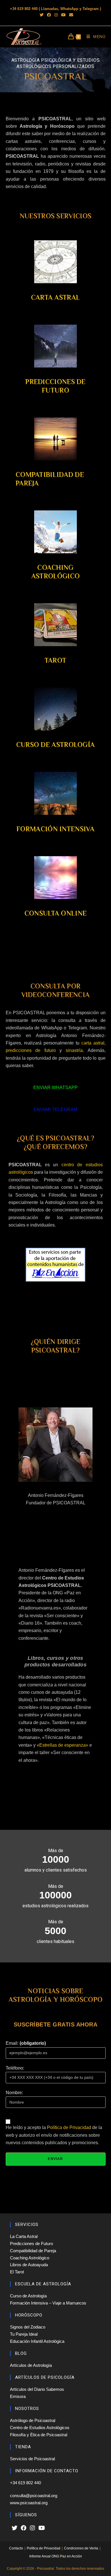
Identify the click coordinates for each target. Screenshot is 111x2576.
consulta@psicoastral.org (34, 2496)
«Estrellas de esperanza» (62, 1745)
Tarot (56, 660)
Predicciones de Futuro (31, 2243)
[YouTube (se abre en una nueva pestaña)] (63, 15)
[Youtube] (42, 2528)
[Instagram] (32, 2528)
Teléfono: (15, 2068)
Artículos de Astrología (31, 2365)
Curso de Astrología (56, 745)
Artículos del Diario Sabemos (37, 2389)
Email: (26, 2043)
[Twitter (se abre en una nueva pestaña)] (42, 15)
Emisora (18, 2396)
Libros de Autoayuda (29, 2265)
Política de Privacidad (69, 2127)
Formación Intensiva (55, 829)
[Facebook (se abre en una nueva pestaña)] (49, 15)
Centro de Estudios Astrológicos (40, 2428)
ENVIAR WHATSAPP (55, 1088)
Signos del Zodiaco (28, 2327)
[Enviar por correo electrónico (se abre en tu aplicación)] (70, 15)
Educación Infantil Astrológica (37, 2341)
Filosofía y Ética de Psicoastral (39, 2435)
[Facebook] (24, 2528)
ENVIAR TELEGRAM (55, 1110)
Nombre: (14, 2093)
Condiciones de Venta (81, 2548)
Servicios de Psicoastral (32, 2459)
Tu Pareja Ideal (24, 2334)
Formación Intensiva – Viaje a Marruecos (48, 2303)
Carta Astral (56, 297)
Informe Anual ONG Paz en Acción (56, 2556)
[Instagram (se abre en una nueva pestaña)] (56, 15)
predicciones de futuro (31, 1050)
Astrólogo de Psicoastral (33, 2420)
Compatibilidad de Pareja (33, 2251)
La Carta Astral (24, 2236)
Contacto (16, 2548)
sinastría (74, 1050)
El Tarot (17, 2272)
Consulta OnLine (56, 913)
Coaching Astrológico (30, 2258)
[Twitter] (15, 2528)
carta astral (93, 1043)
